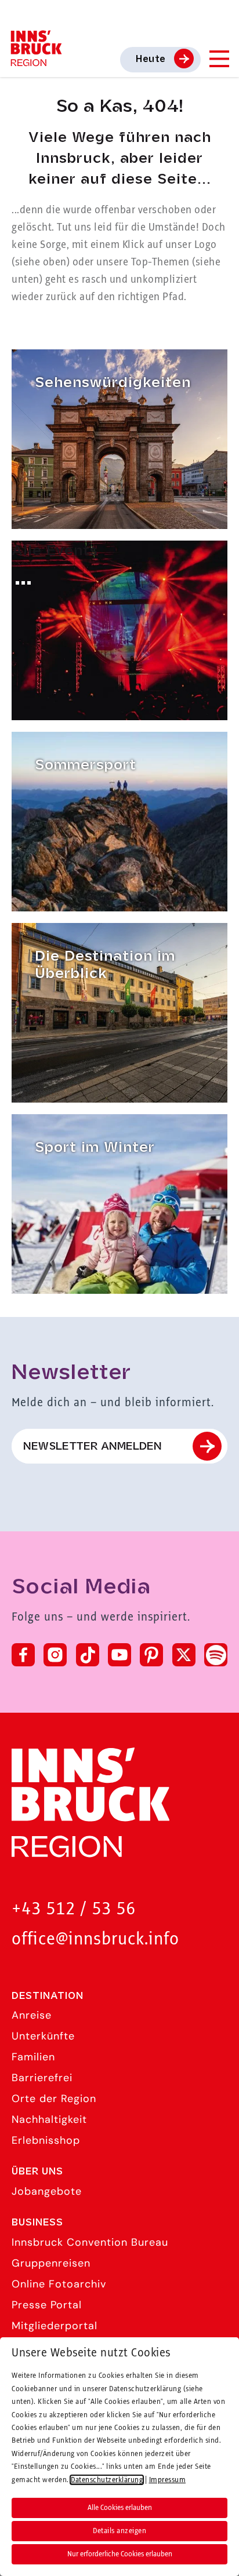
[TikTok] (88, 1655)
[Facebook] (23, 1655)
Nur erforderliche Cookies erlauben (120, 2554)
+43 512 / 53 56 (74, 1909)
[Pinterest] (151, 1655)
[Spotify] (216, 1655)
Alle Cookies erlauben (120, 2508)
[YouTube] (119, 1655)
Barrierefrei (42, 2078)
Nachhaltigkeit (49, 2119)
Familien (33, 2057)
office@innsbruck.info (95, 1940)
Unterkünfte (43, 2036)
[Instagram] (55, 1655)
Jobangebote (47, 2191)
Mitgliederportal (55, 2326)
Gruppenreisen (51, 2263)
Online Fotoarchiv (59, 2284)
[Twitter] (184, 1655)
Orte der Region (54, 2099)
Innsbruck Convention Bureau (90, 2242)
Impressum (168, 2480)
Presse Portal (47, 2305)
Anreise (32, 2015)
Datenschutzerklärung (107, 2480)
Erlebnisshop (46, 2140)
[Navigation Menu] (219, 59)
